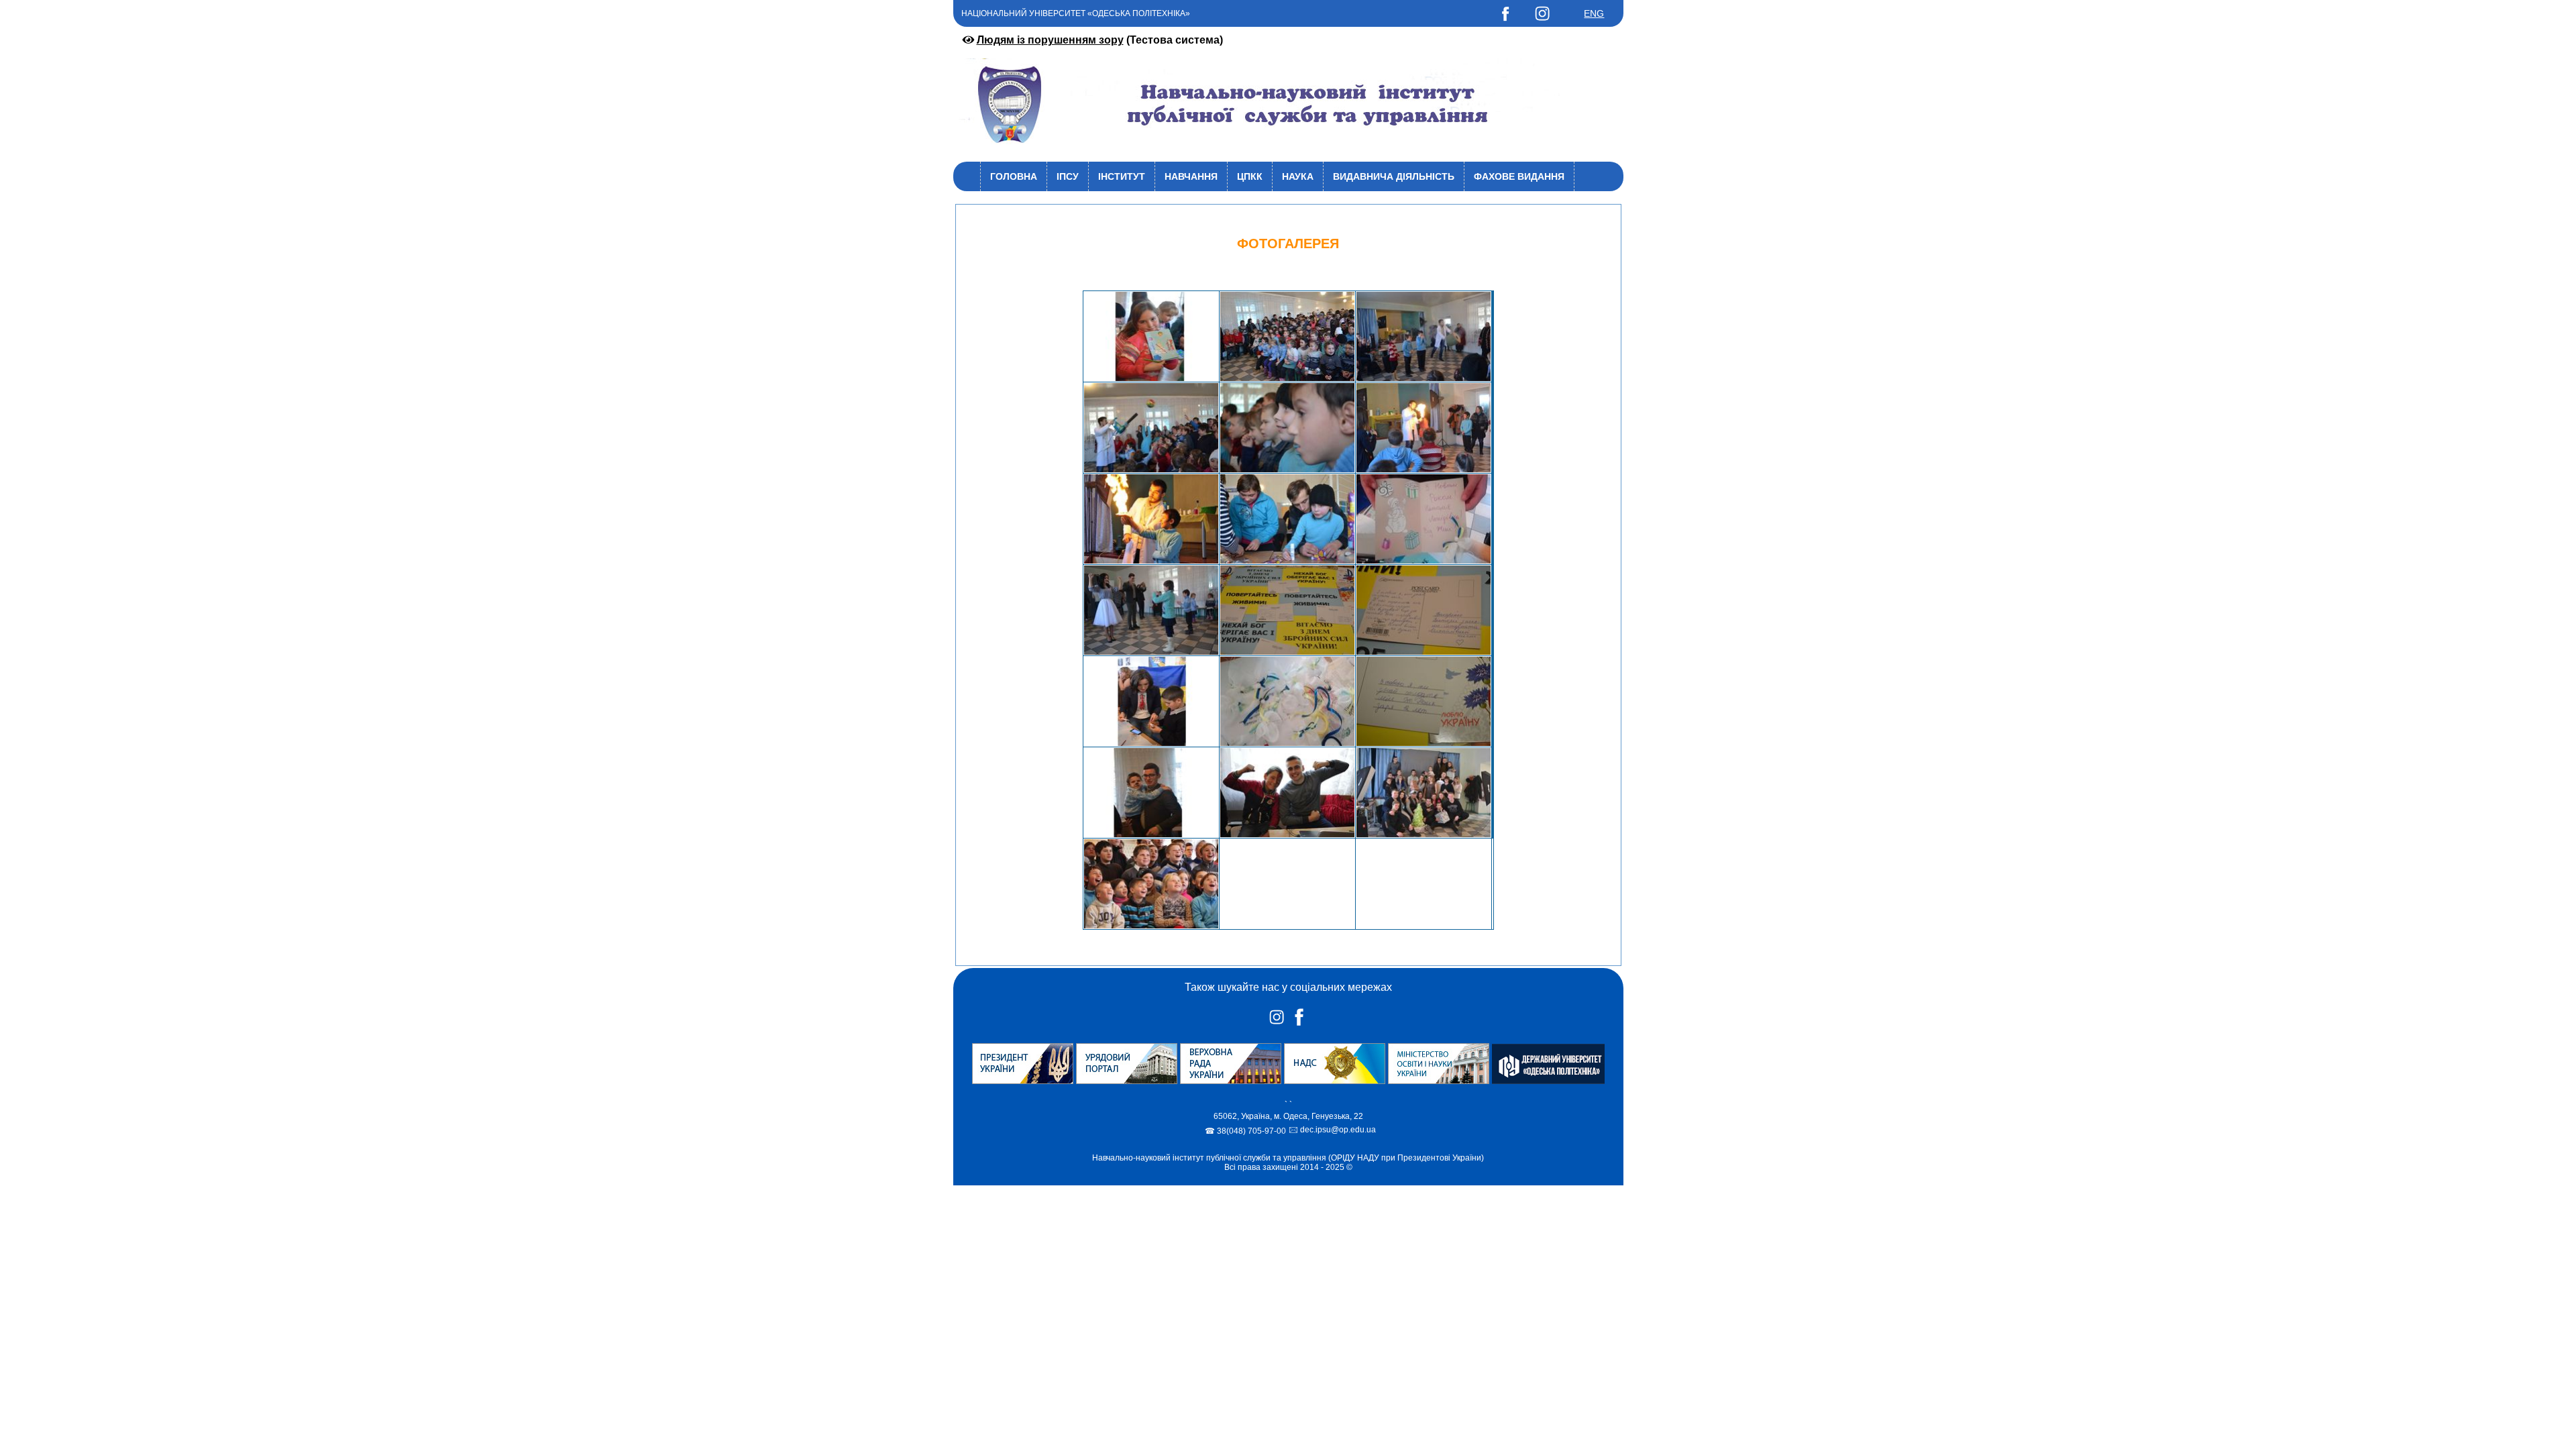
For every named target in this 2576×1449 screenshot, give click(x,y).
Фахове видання (1519, 176)
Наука (1298, 176)
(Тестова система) (1100, 40)
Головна (1014, 176)
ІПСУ (1068, 176)
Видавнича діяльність (1394, 176)
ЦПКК (1250, 176)
